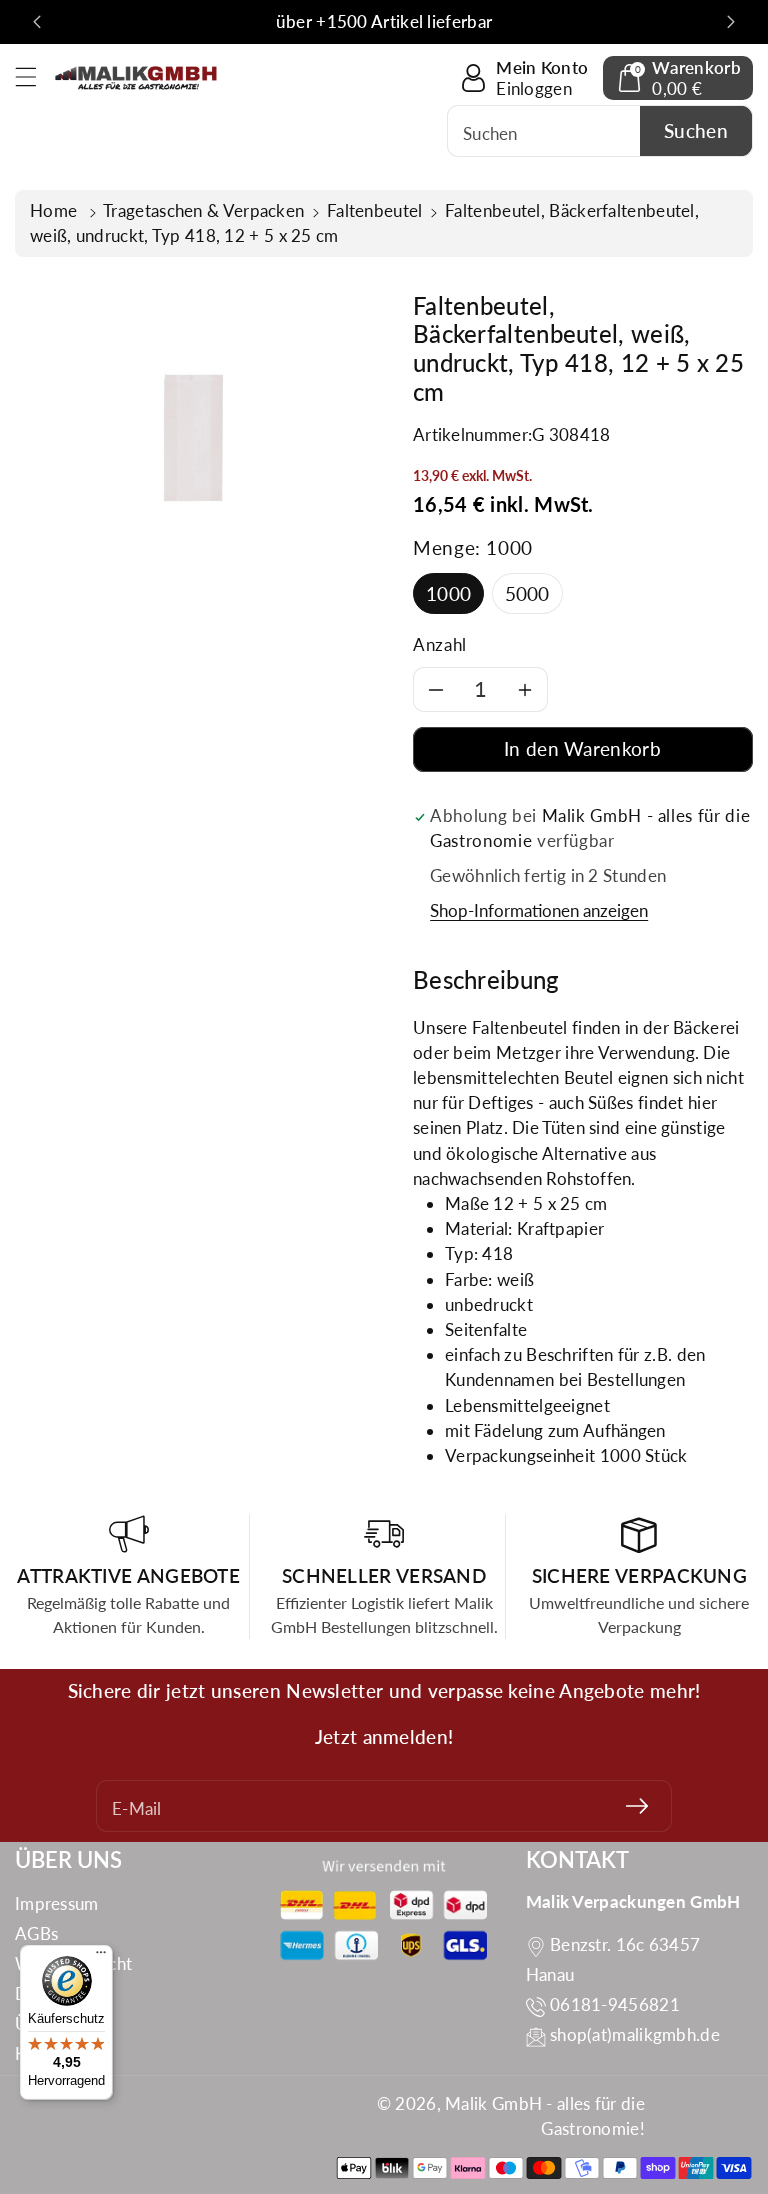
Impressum (57, 1903)
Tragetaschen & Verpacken (203, 210)
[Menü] (101, 1957)
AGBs (36, 1933)
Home (56, 210)
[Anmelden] (637, 1806)
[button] (35, 76)
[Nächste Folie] (731, 22)
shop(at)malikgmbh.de (635, 2034)
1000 (448, 593)
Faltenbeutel (375, 210)
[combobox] (600, 131)
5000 (527, 593)
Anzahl (440, 644)
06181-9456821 (615, 2004)
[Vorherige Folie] (37, 22)
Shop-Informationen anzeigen (539, 910)
